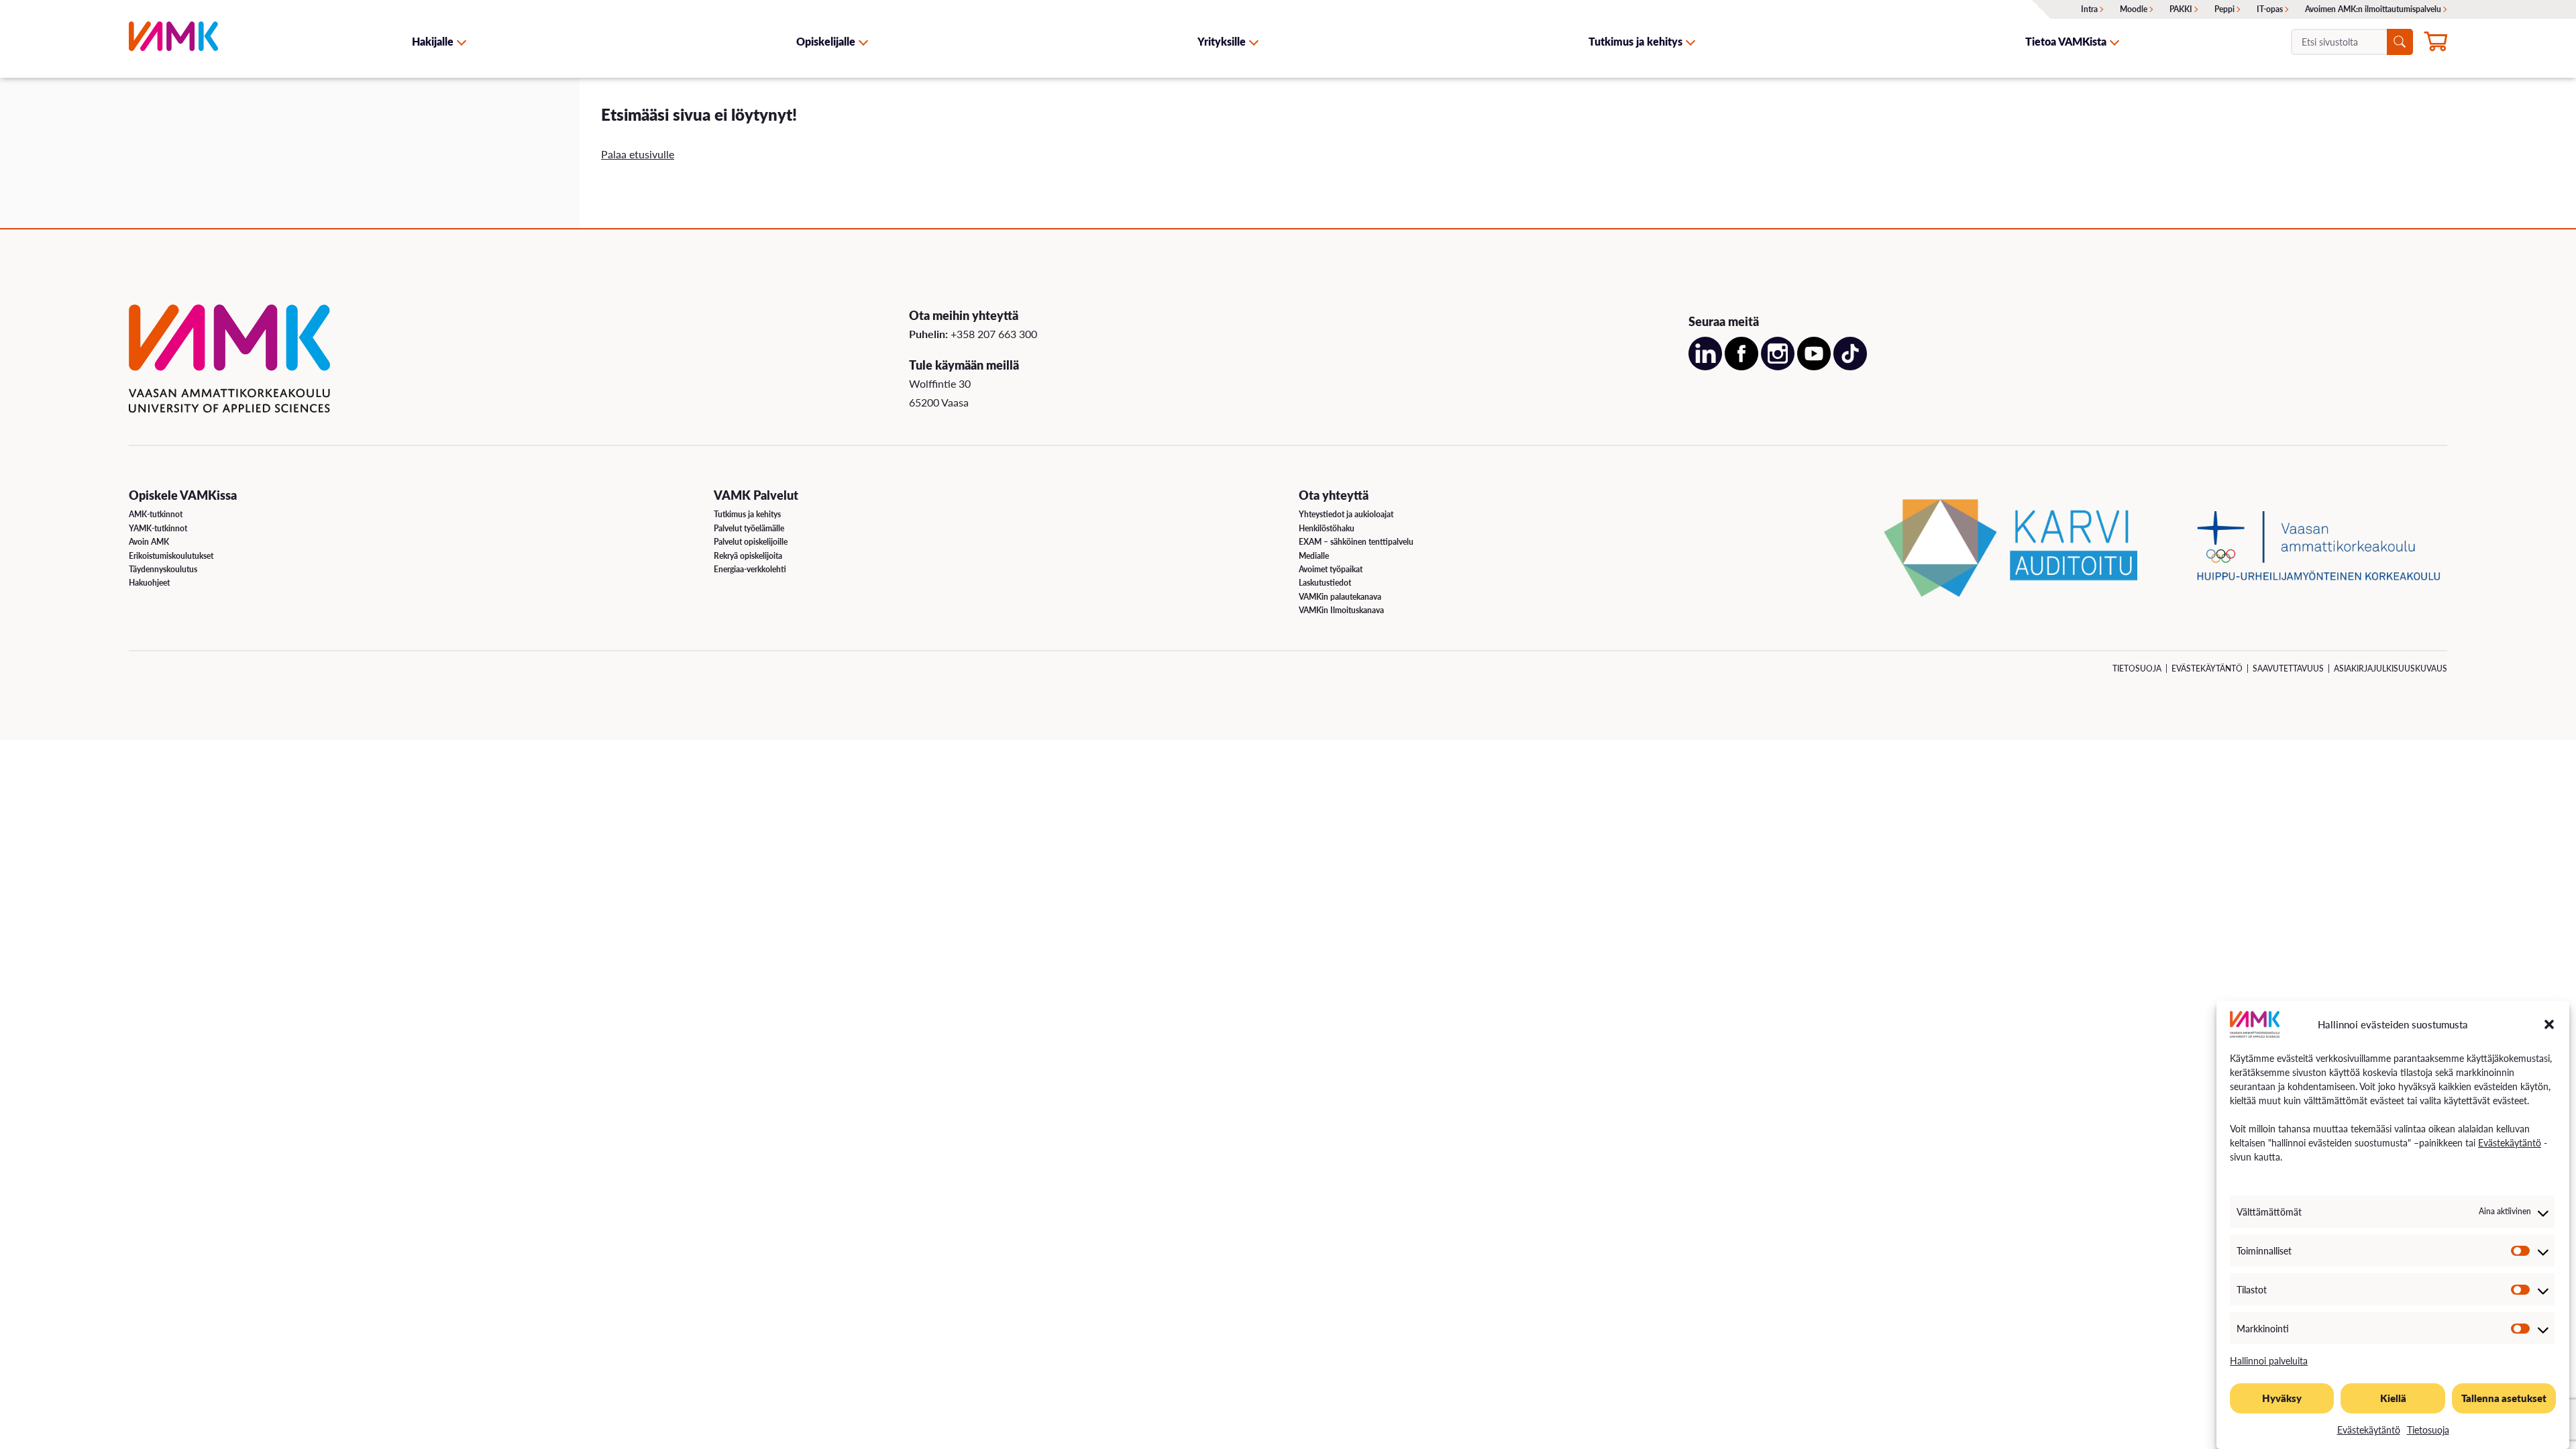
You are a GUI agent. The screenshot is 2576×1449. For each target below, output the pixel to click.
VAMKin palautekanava (1340, 597)
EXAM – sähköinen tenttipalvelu (1356, 542)
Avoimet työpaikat (1331, 569)
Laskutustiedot (1325, 583)
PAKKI (2181, 9)
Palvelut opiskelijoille (751, 542)
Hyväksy (2282, 1398)
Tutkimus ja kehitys (1635, 41)
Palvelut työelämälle (749, 528)
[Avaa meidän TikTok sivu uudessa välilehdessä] (1850, 366)
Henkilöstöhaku (1327, 528)
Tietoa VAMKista (2066, 41)
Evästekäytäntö (2510, 1142)
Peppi (2224, 9)
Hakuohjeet (149, 583)
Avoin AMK (149, 542)
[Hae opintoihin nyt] (2435, 43)
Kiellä (2393, 1398)
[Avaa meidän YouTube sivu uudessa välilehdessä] (1814, 366)
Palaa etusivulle (638, 154)
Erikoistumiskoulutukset (171, 556)
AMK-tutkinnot (156, 514)
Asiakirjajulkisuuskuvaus (2391, 668)
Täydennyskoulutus (163, 569)
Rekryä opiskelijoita (748, 556)
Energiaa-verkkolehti (750, 569)
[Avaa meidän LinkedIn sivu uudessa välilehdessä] (1705, 366)
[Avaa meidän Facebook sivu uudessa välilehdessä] (1741, 366)
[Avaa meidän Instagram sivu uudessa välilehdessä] (1778, 366)
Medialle (1314, 556)
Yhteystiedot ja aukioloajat (1346, 514)
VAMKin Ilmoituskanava (1341, 610)
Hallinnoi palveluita (2269, 1360)
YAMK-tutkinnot (158, 528)
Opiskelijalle (826, 41)
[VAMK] (173, 41)
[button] (2549, 1024)
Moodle (2134, 9)
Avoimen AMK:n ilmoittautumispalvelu (2373, 9)
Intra (2089, 9)
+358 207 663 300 (994, 334)
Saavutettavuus (2288, 668)
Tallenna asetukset (2504, 1398)
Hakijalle (433, 41)
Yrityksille (1222, 41)
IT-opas (2270, 9)
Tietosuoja (2428, 1430)
